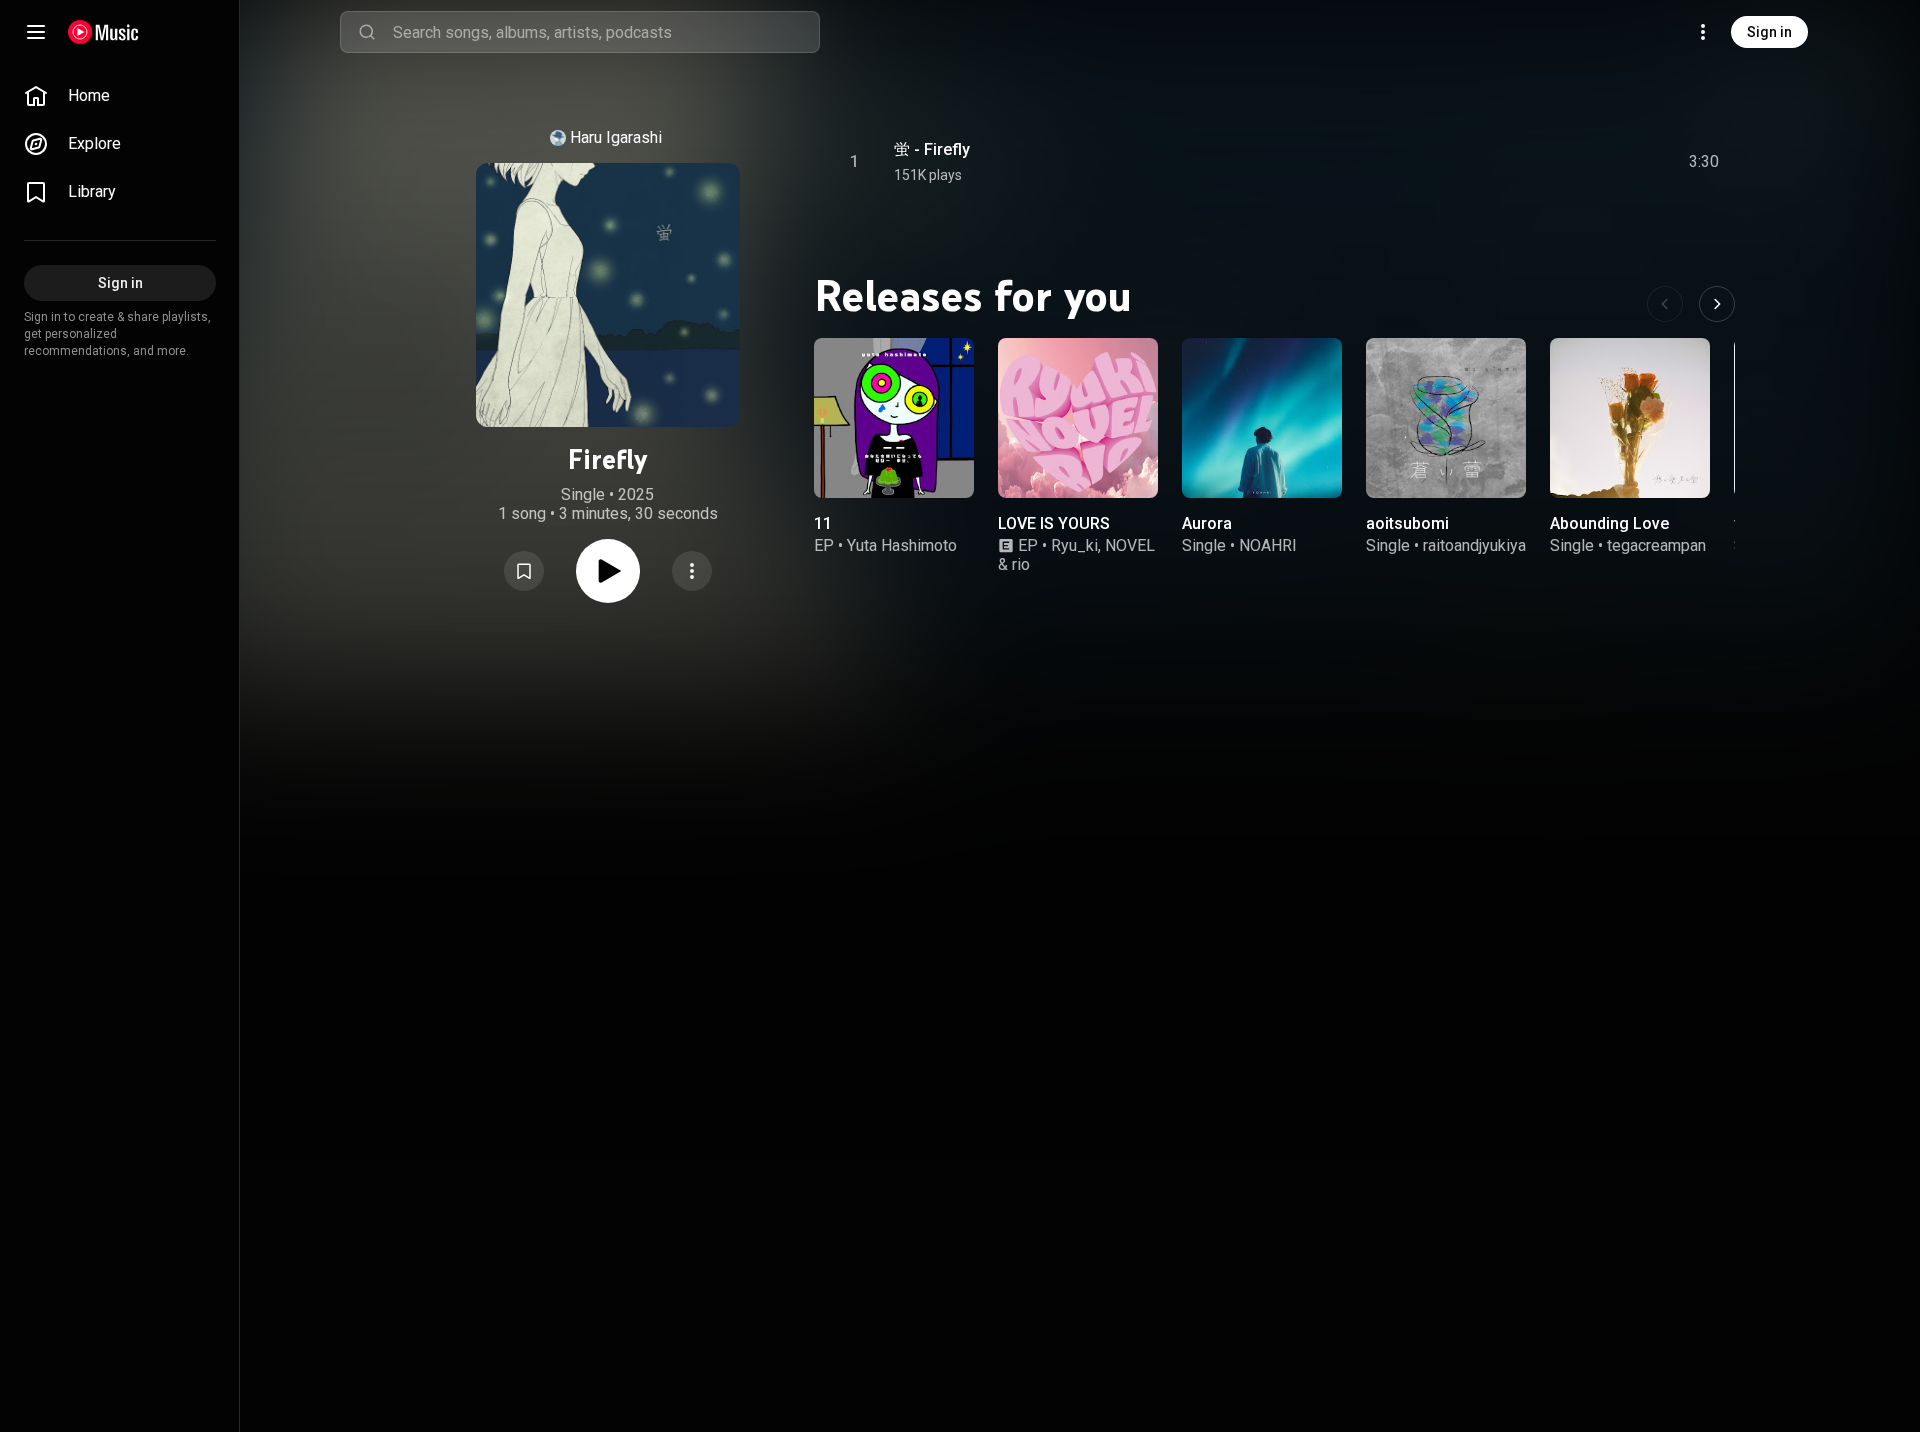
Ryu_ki (1074, 545)
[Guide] (36, 32)
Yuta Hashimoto (902, 545)
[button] (524, 571)
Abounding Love (1609, 523)
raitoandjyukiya (1474, 545)
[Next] (1717, 304)
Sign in (1769, 32)
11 (823, 523)
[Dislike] (1591, 162)
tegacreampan (1656, 545)
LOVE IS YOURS (1054, 523)
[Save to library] (524, 571)
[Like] (1553, 162)
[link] (120, 96)
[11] (894, 418)
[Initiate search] (367, 32)
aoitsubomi (1407, 523)
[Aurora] (1262, 418)
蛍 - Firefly (932, 149)
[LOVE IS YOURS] (1078, 418)
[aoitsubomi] (1446, 418)
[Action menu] (692, 571)
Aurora (1207, 523)
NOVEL (1130, 545)
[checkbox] (1705, 162)
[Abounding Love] (1630, 418)
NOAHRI (1268, 545)
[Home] (103, 32)
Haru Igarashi (616, 137)
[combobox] (606, 32)
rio (1021, 564)
